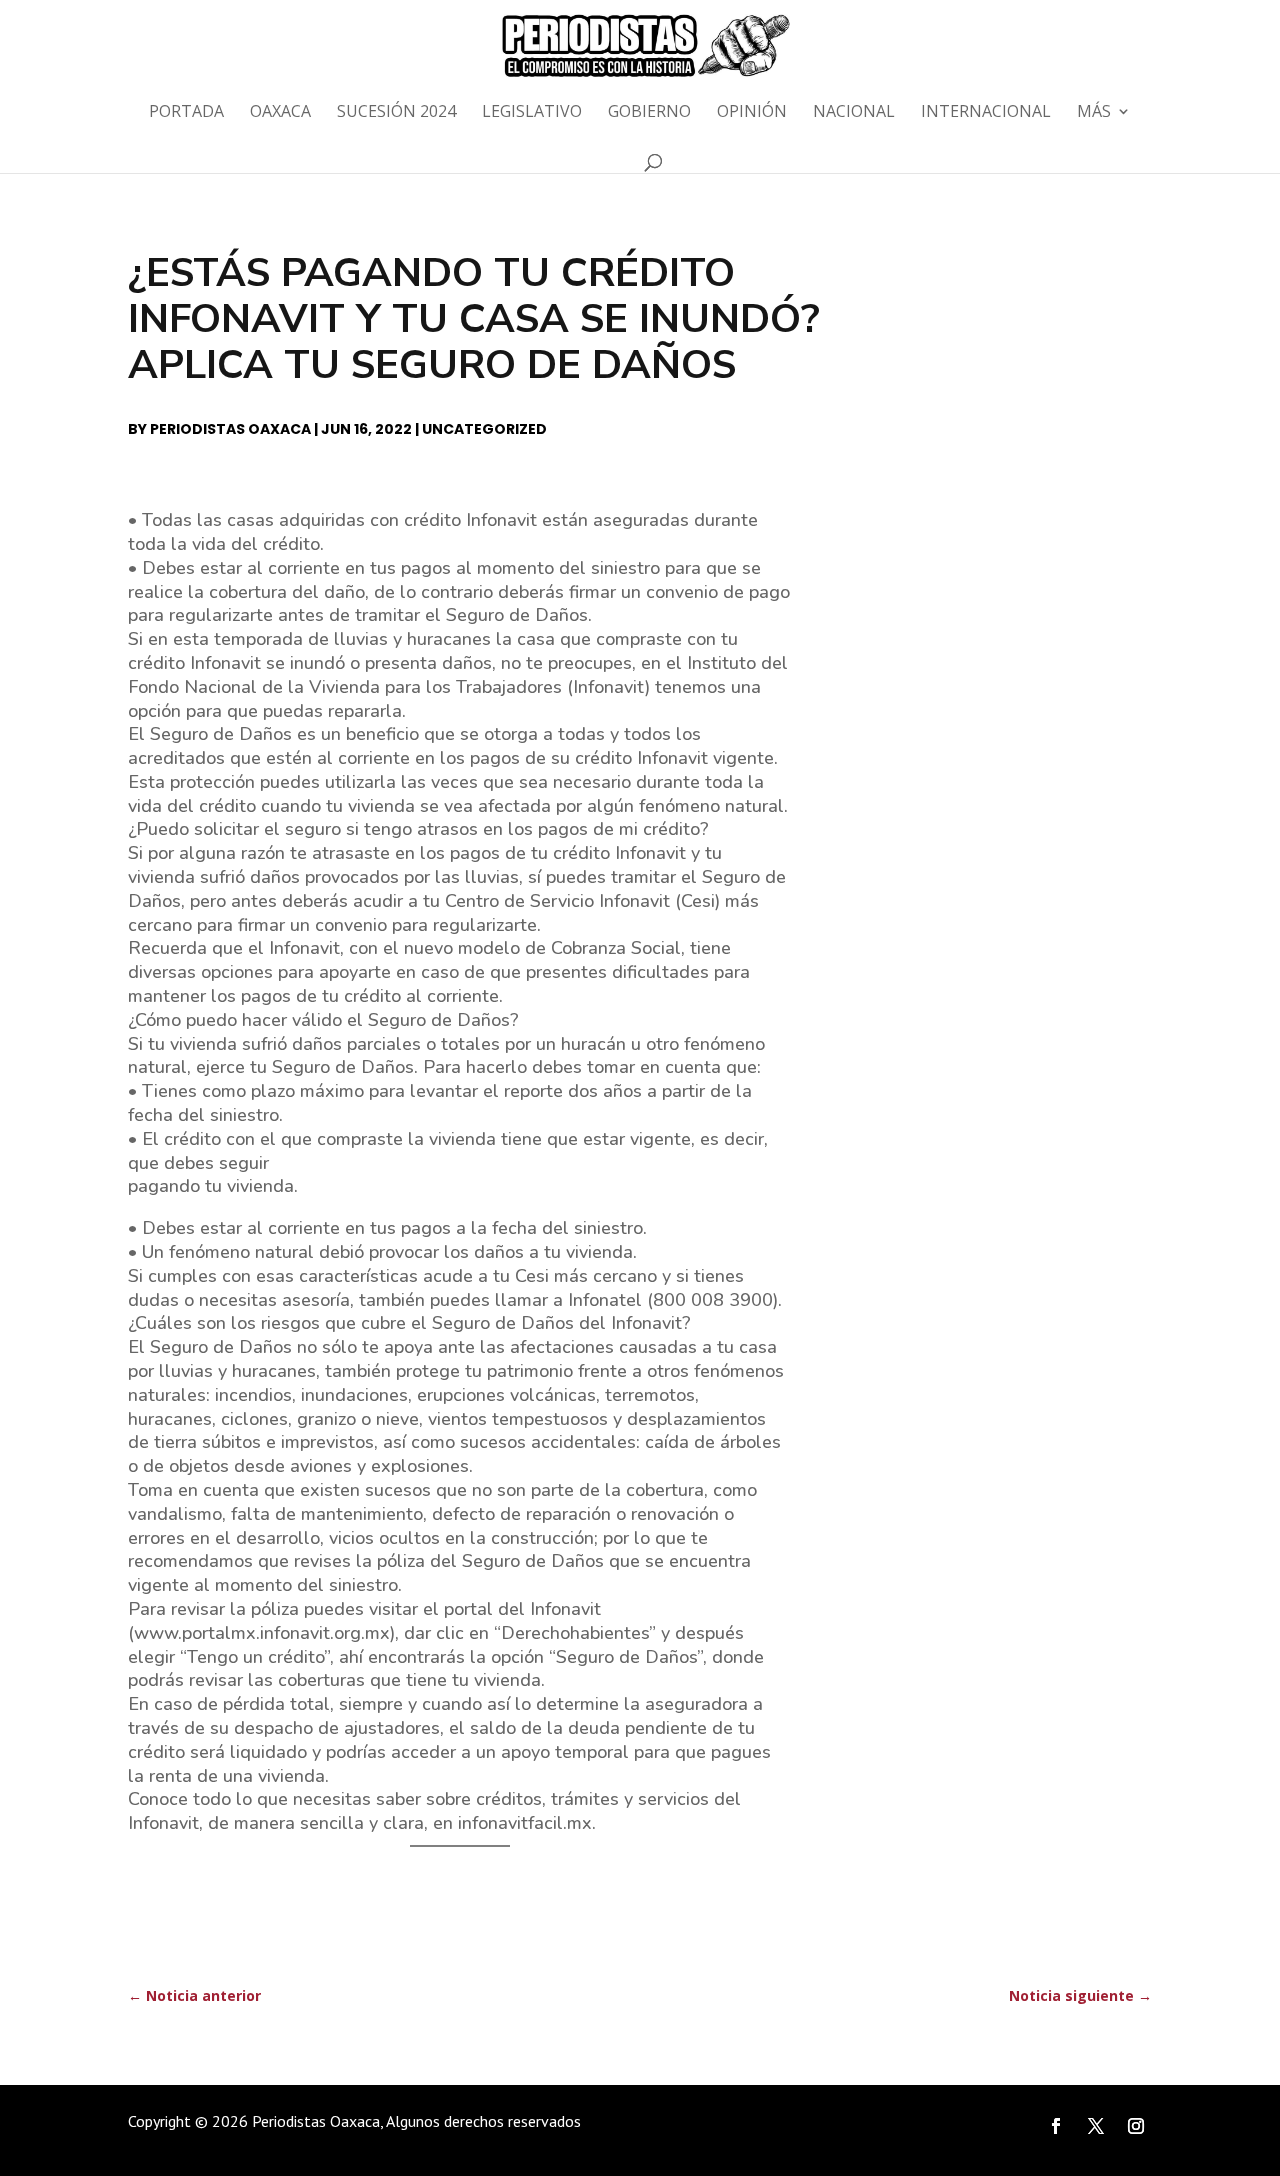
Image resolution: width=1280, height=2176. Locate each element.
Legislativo (532, 113)
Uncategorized (484, 429)
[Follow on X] (1096, 2126)
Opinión (752, 113)
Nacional (854, 113)
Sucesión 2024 (396, 113)
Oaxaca (280, 113)
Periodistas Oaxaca (230, 429)
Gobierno (649, 113)
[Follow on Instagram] (1136, 2126)
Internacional (986, 113)
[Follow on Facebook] (1056, 2126)
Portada (186, 113)
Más (1094, 113)
